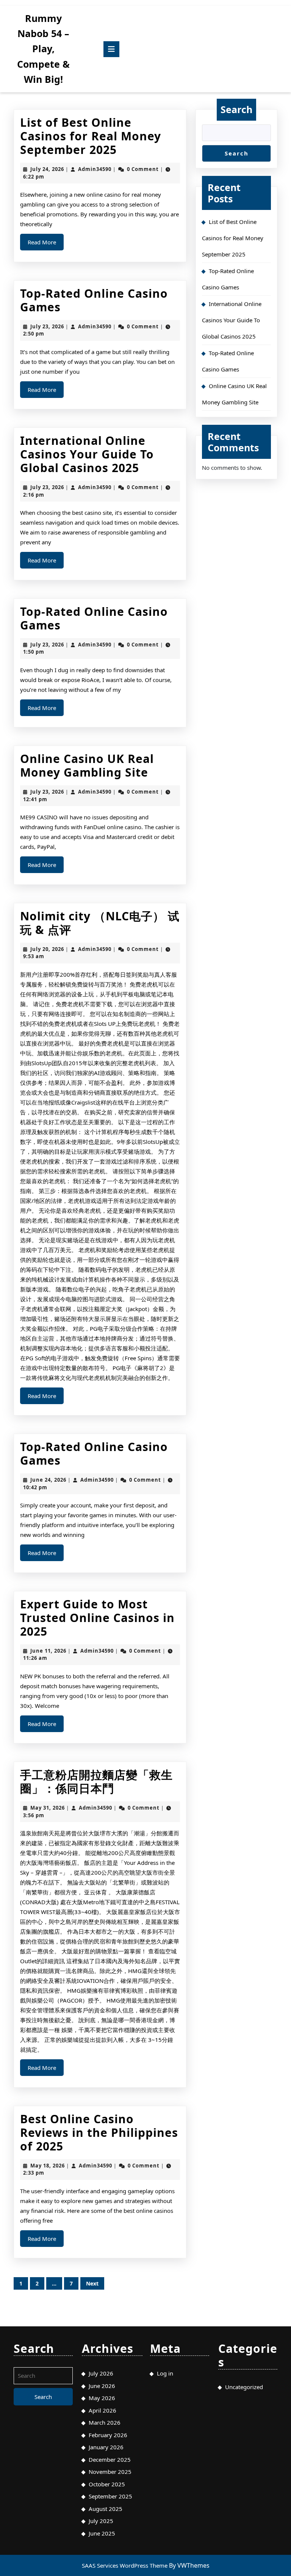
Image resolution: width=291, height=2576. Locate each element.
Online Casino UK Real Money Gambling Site (87, 765)
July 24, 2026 (47, 169)
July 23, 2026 (47, 326)
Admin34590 (95, 169)
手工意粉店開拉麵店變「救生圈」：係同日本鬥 (96, 1781)
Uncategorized (244, 2387)
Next (92, 2283)
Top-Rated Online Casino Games (94, 300)
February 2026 (108, 2435)
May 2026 (102, 2398)
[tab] (111, 49)
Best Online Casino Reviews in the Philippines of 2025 (99, 2132)
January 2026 (106, 2447)
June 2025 (102, 2533)
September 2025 (110, 2496)
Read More (46, 244)
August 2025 (106, 2509)
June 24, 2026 (48, 1480)
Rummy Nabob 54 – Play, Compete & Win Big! (43, 49)
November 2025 (110, 2472)
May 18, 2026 (48, 2166)
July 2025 (101, 2521)
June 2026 (102, 2386)
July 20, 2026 (47, 949)
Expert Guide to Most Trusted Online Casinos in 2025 (97, 1618)
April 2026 (102, 2410)
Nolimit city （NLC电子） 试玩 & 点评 (100, 923)
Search (236, 109)
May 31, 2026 (48, 1808)
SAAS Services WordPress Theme (125, 2565)
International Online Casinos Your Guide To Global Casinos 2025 (87, 454)
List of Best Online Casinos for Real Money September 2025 (91, 136)
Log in (165, 2373)
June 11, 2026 (48, 1651)
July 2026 (101, 2373)
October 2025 (107, 2484)
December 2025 (110, 2459)
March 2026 (105, 2422)
